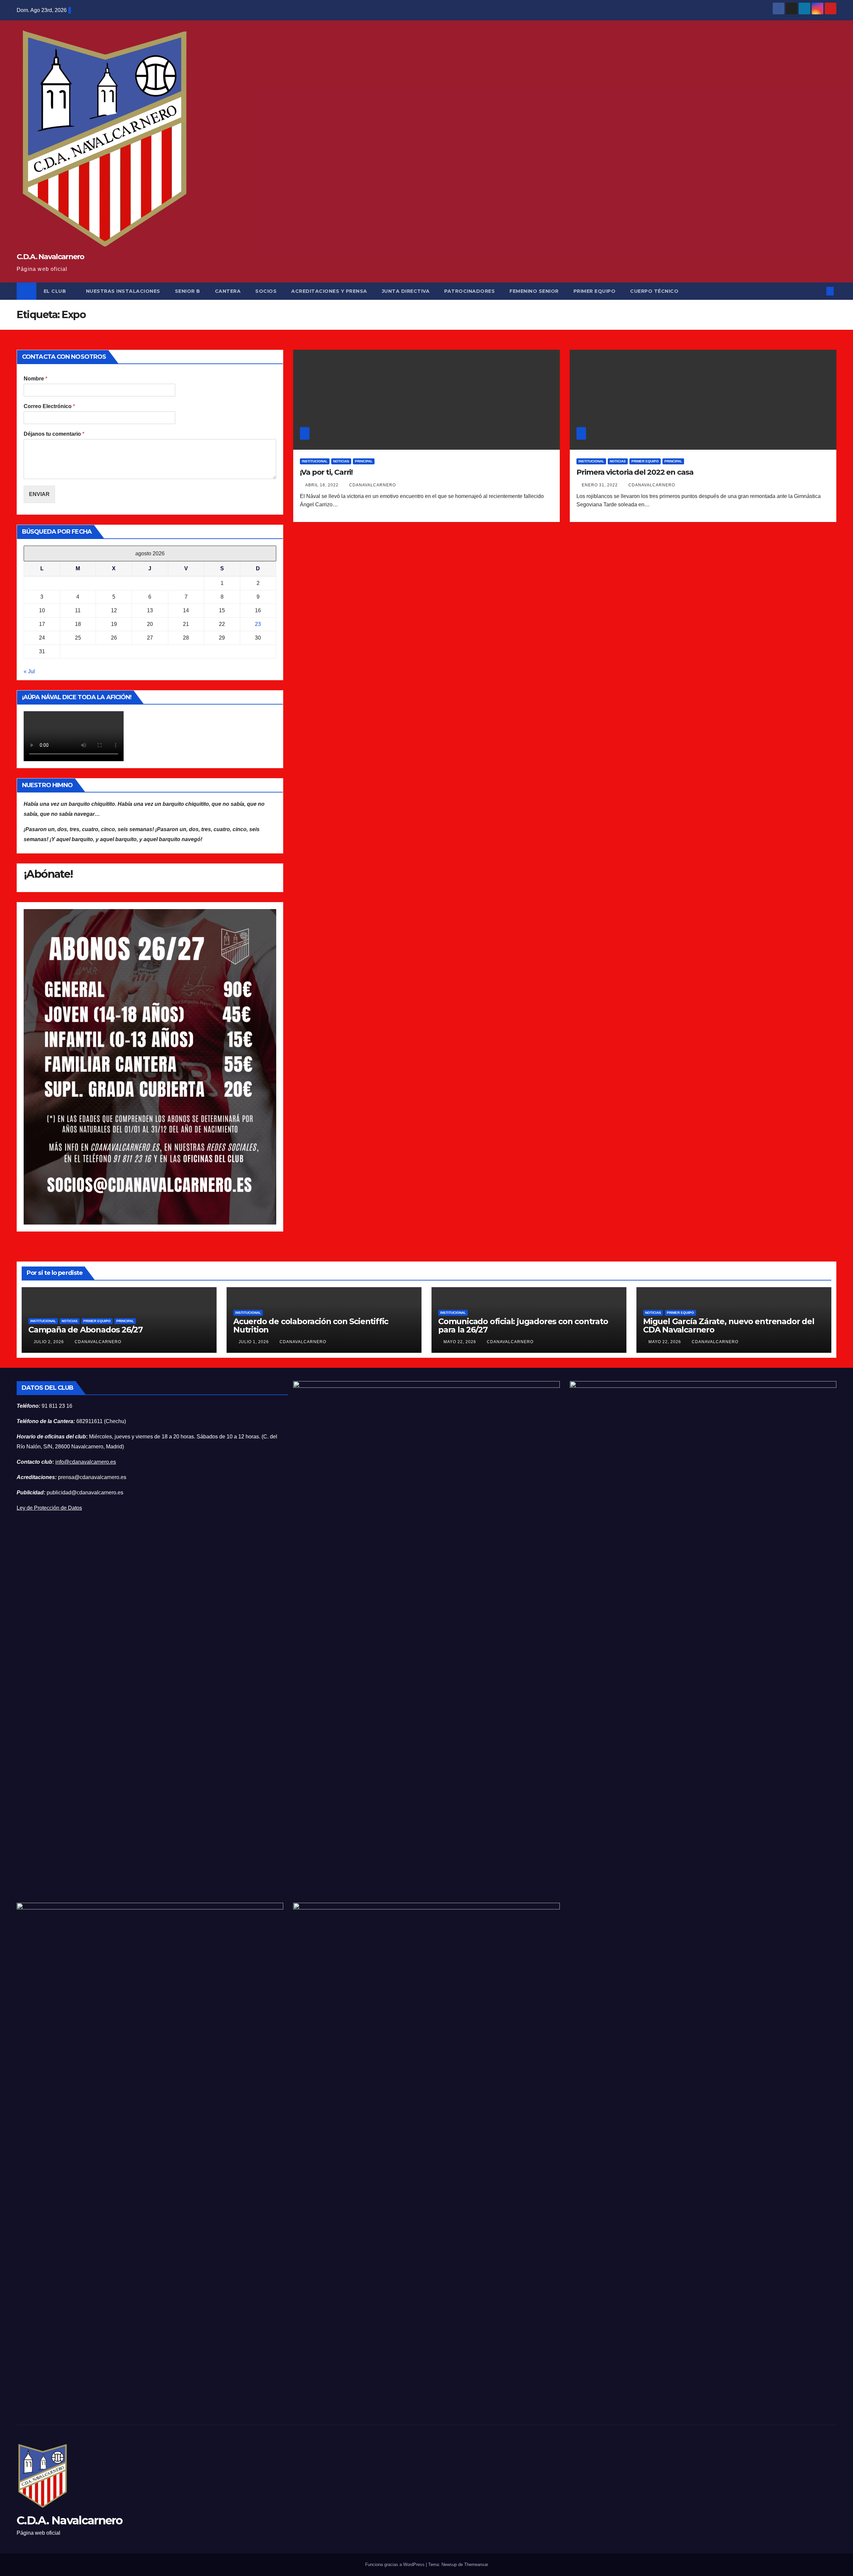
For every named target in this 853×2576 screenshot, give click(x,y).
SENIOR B (188, 291)
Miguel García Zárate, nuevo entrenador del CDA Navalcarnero (729, 1325)
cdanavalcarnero (373, 485)
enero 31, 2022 (600, 485)
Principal (364, 461)
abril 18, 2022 (323, 485)
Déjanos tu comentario (54, 434)
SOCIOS (266, 291)
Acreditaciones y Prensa (329, 291)
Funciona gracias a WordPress (396, 2565)
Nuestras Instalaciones (123, 291)
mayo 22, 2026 (460, 1342)
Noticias (341, 461)
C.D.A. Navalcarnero (50, 257)
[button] (819, 291)
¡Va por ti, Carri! (326, 472)
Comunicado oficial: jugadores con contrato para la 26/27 (523, 1325)
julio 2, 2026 (49, 1342)
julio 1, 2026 (254, 1342)
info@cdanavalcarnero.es (86, 1462)
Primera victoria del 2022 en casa (635, 472)
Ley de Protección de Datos (49, 1508)
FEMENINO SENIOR (534, 291)
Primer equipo (645, 461)
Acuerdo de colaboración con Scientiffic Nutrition (311, 1325)
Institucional (315, 461)
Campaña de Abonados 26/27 (85, 1330)
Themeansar (476, 2565)
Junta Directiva (406, 291)
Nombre (35, 379)
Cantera (228, 291)
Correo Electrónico (49, 406)
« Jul (29, 671)
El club (56, 291)
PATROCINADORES (469, 291)
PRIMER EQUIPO (595, 291)
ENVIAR (39, 494)
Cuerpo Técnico (654, 291)
